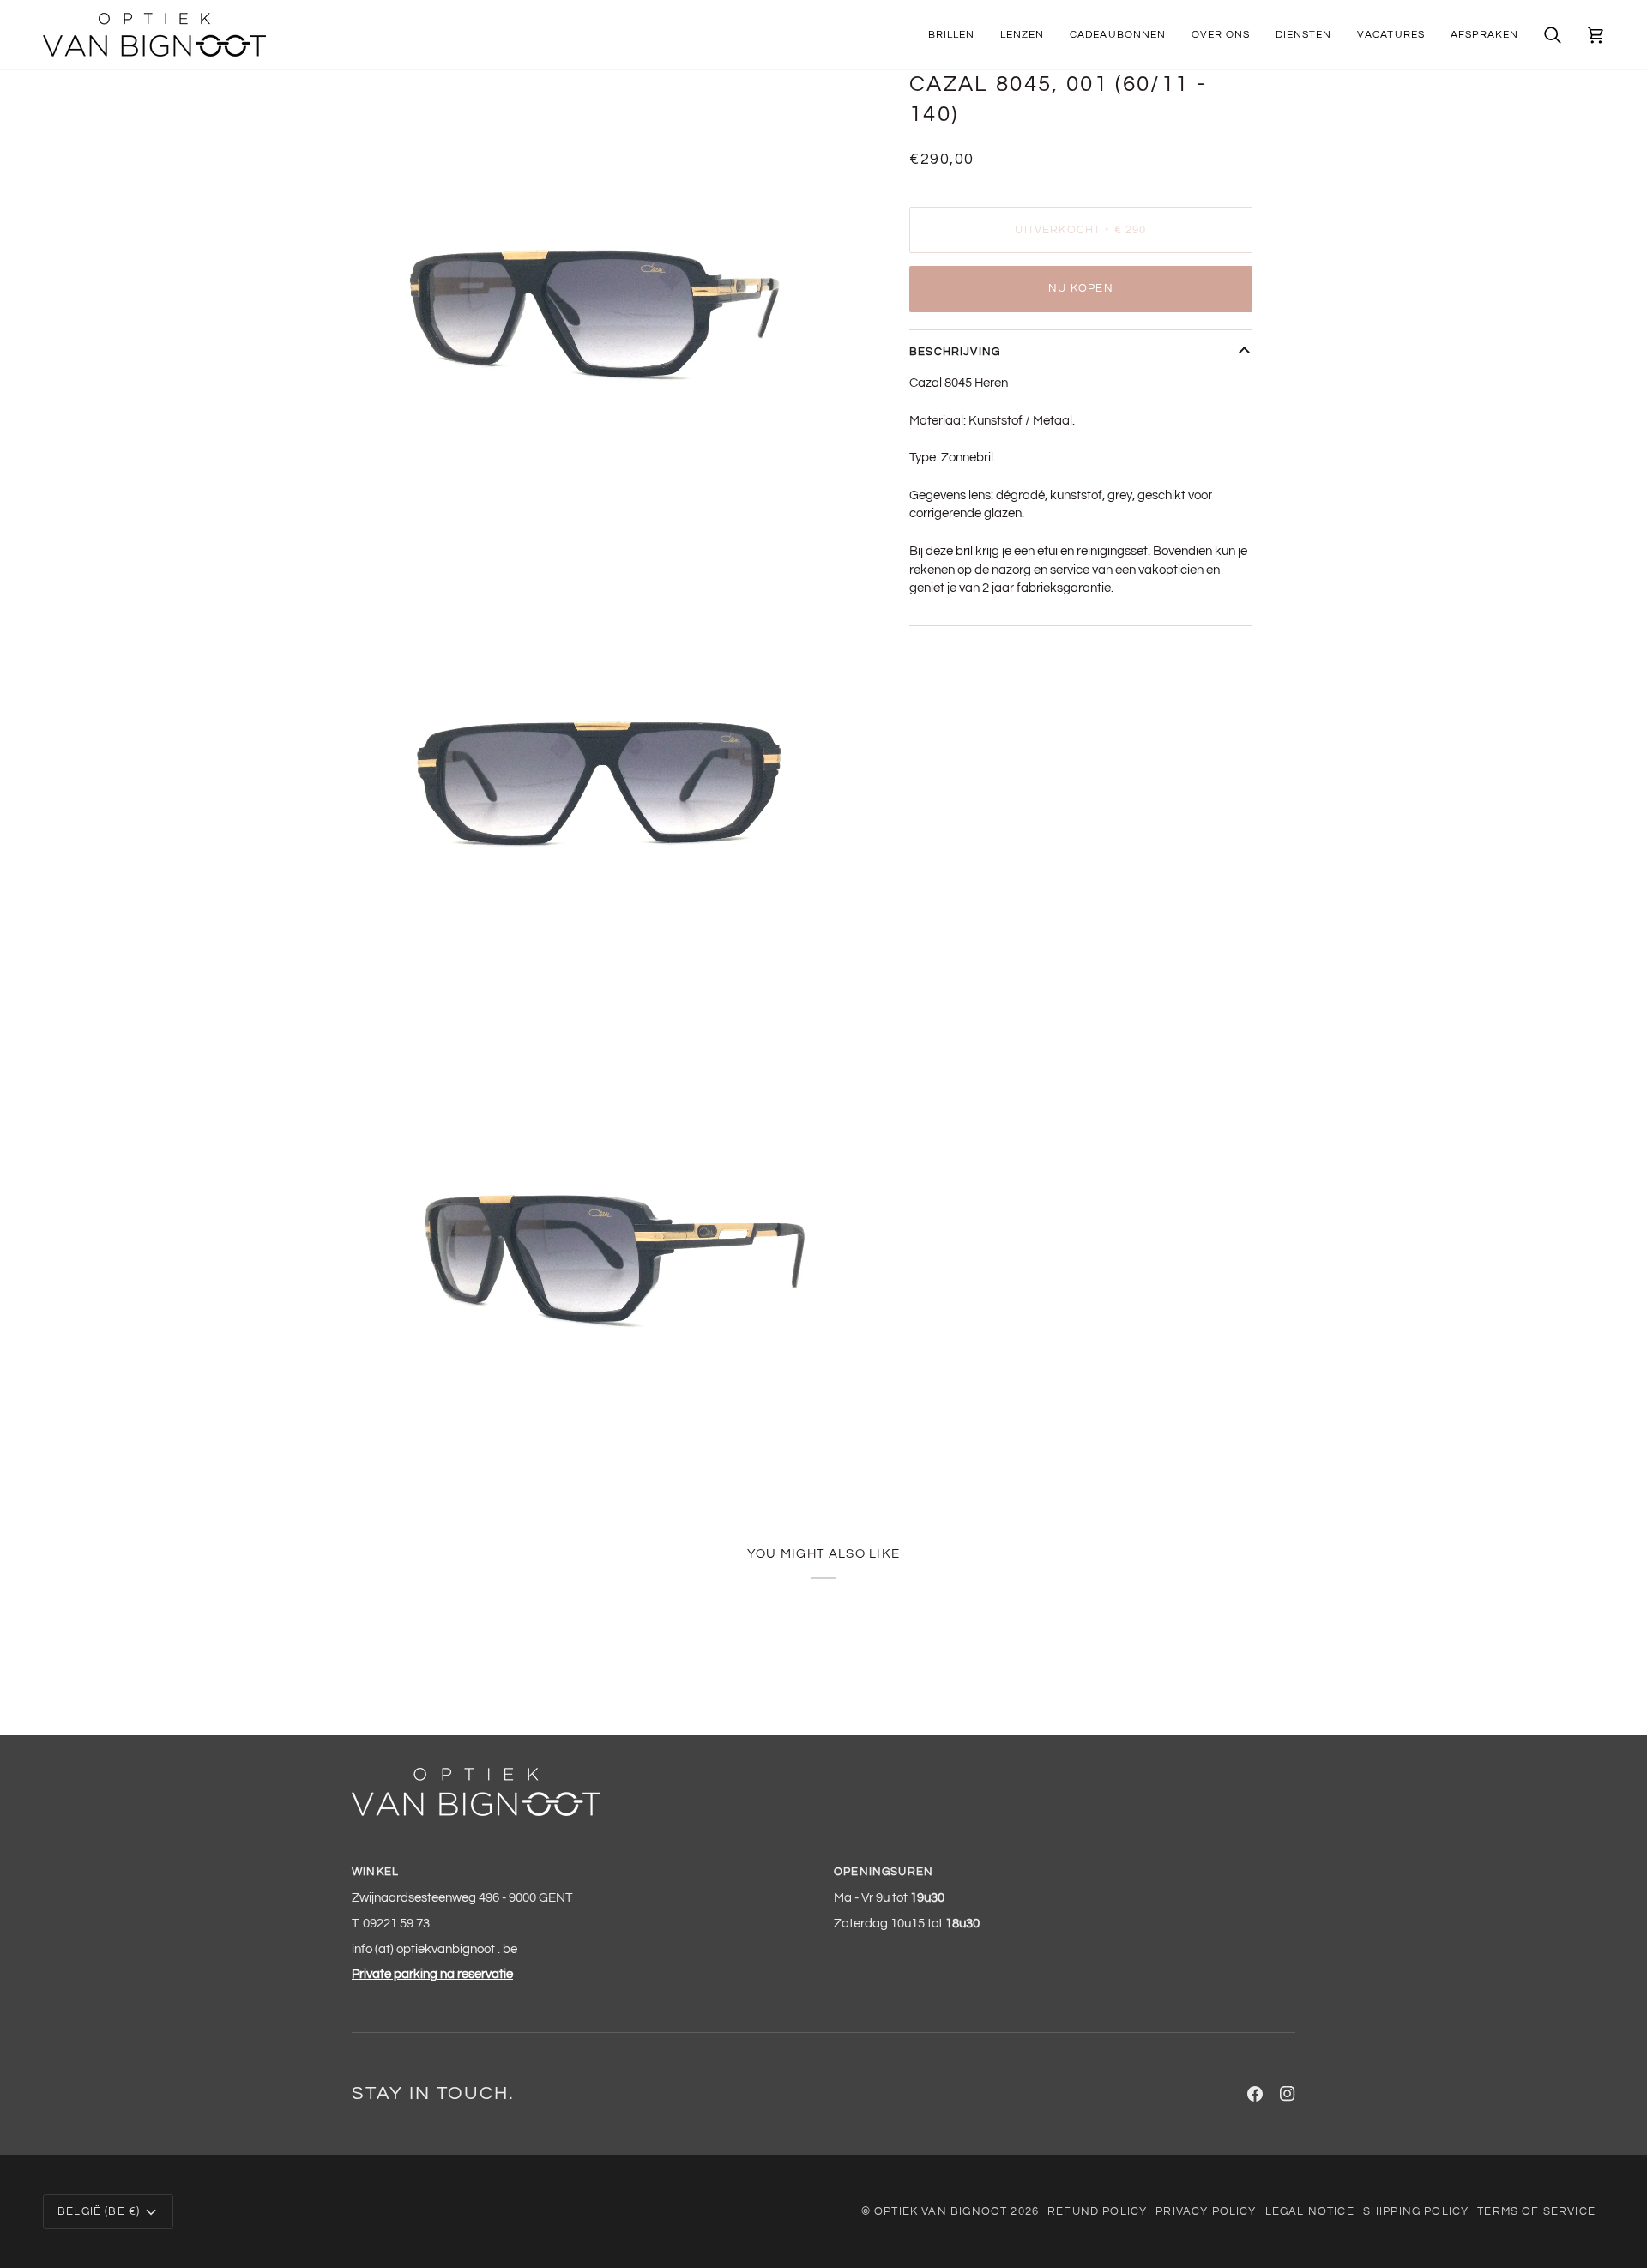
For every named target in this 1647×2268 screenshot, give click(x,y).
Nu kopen (1080, 288)
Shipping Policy (1416, 2211)
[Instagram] (1288, 2094)
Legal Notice (1310, 2211)
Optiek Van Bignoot (941, 2211)
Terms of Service (1536, 2211)
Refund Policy (1097, 2211)
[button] (951, 35)
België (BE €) (99, 2211)
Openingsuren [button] (884, 1872)
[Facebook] (1255, 2094)
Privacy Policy (1206, 2211)
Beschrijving (955, 352)
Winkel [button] (375, 1872)
